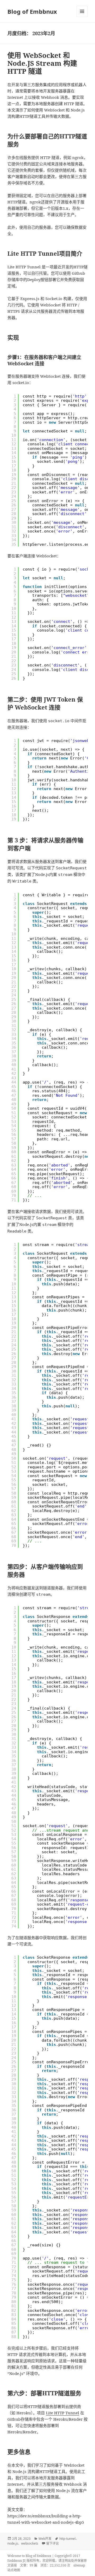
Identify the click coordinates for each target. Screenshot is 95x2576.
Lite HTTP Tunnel (63, 2413)
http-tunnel (67, 2539)
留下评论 (53, 2543)
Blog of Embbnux (32, 11)
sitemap (79, 2565)
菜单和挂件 (82, 11)
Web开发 (45, 2539)
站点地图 (14, 2570)
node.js (13, 2543)
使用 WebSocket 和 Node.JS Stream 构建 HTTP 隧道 (42, 63)
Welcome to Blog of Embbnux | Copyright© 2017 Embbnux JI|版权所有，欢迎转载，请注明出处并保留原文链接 (47, 2561)
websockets (30, 2543)
